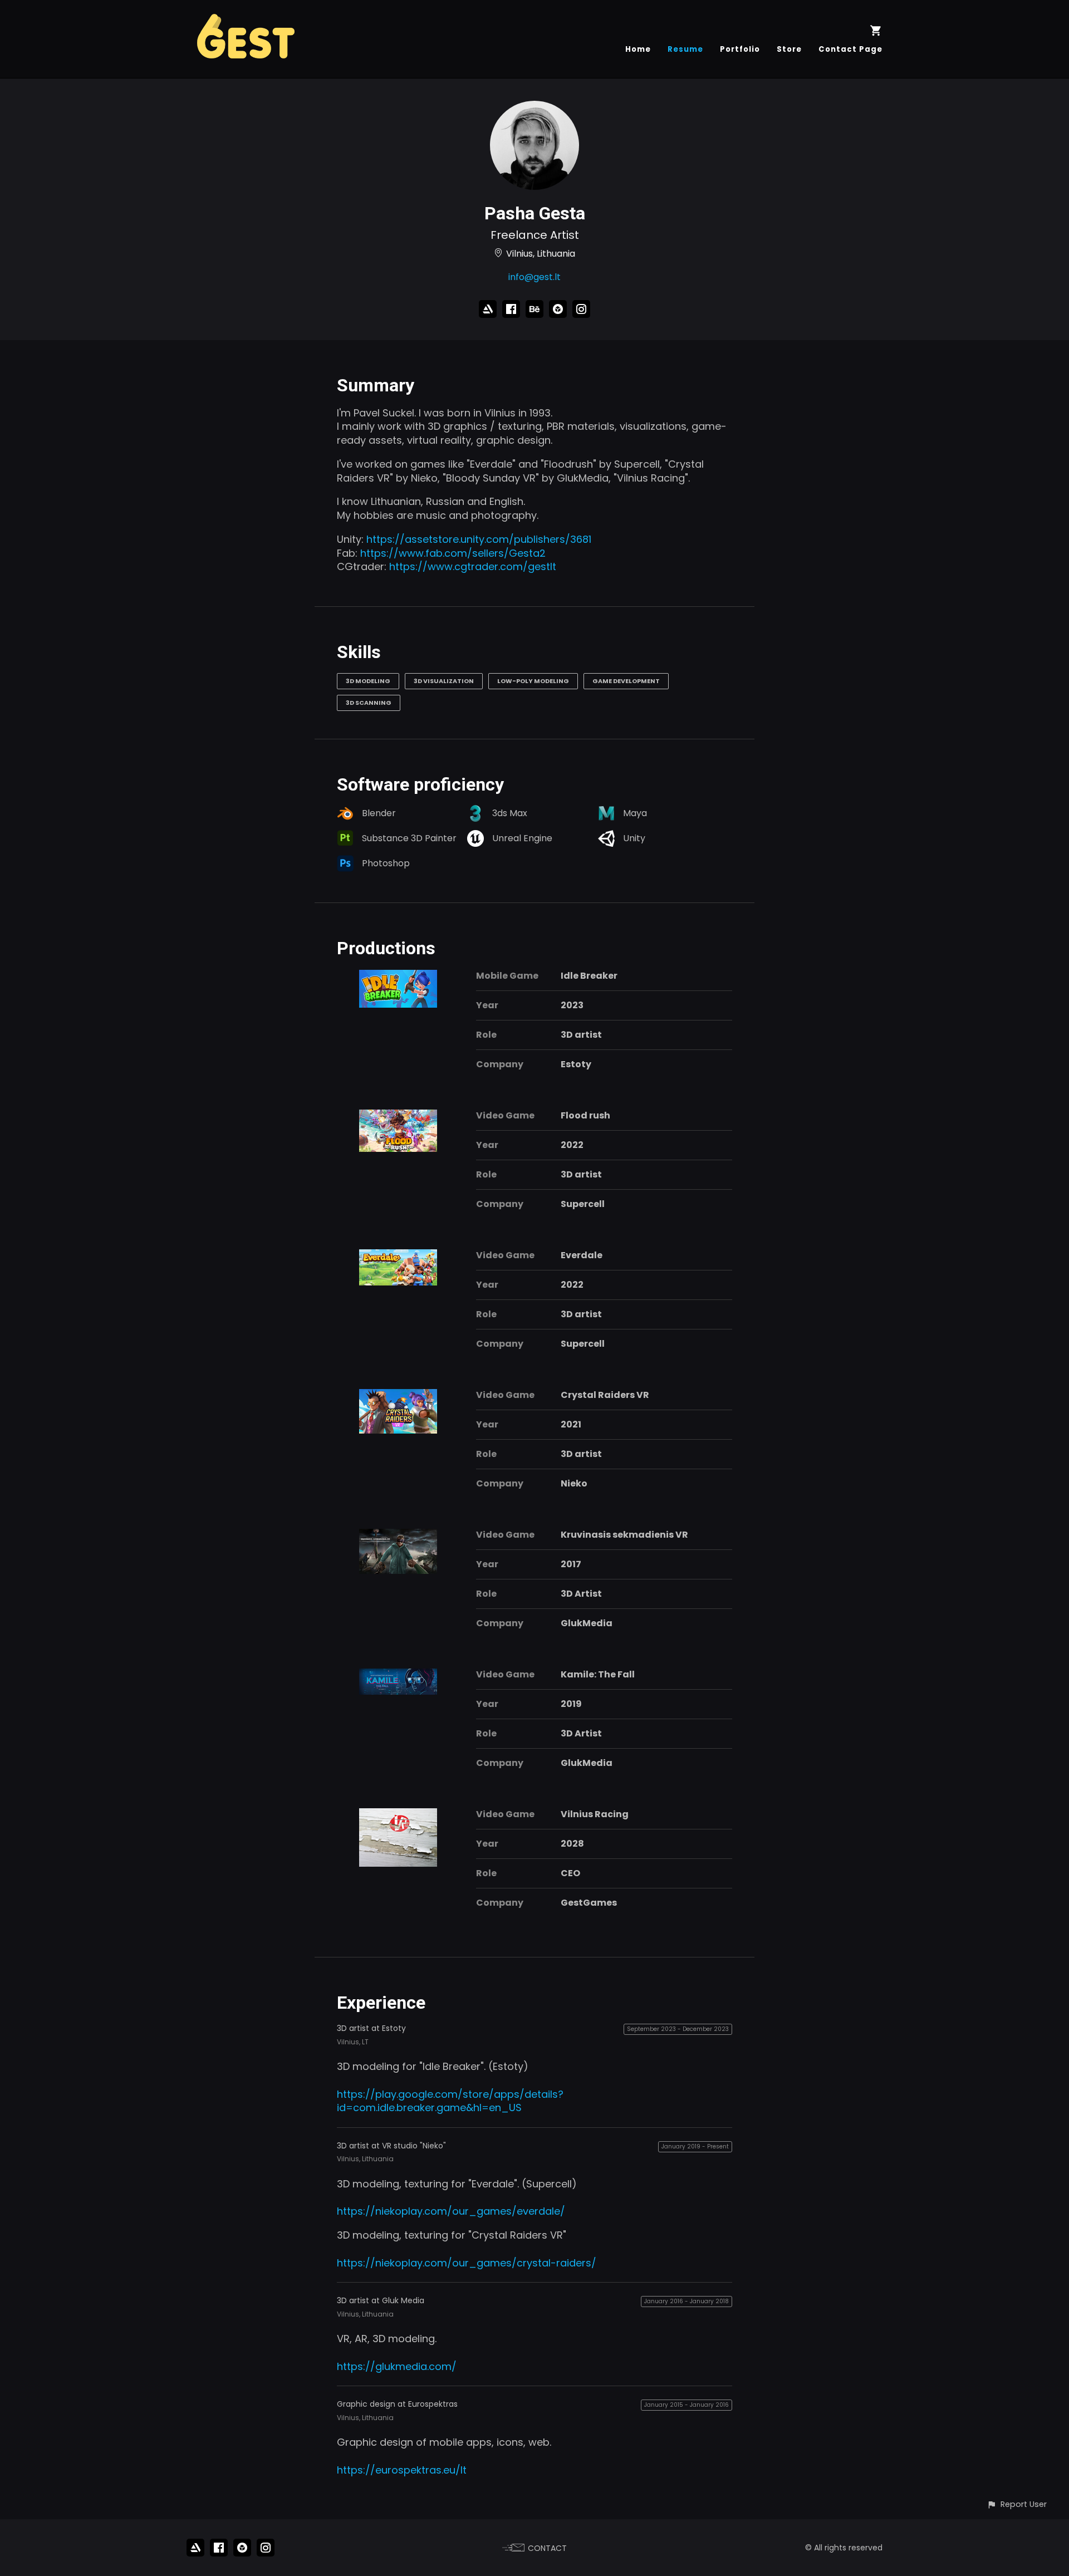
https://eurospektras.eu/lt (402, 2470)
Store (789, 49)
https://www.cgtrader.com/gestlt (473, 566)
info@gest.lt (534, 277)
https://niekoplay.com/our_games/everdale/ (451, 2211)
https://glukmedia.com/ (397, 2366)
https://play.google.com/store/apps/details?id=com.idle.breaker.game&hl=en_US (450, 2101)
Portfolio (740, 49)
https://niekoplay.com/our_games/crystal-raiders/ (467, 2263)
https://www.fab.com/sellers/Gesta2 (453, 553)
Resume (685, 49)
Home (638, 49)
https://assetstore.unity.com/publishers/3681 (479, 539)
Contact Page (850, 49)
